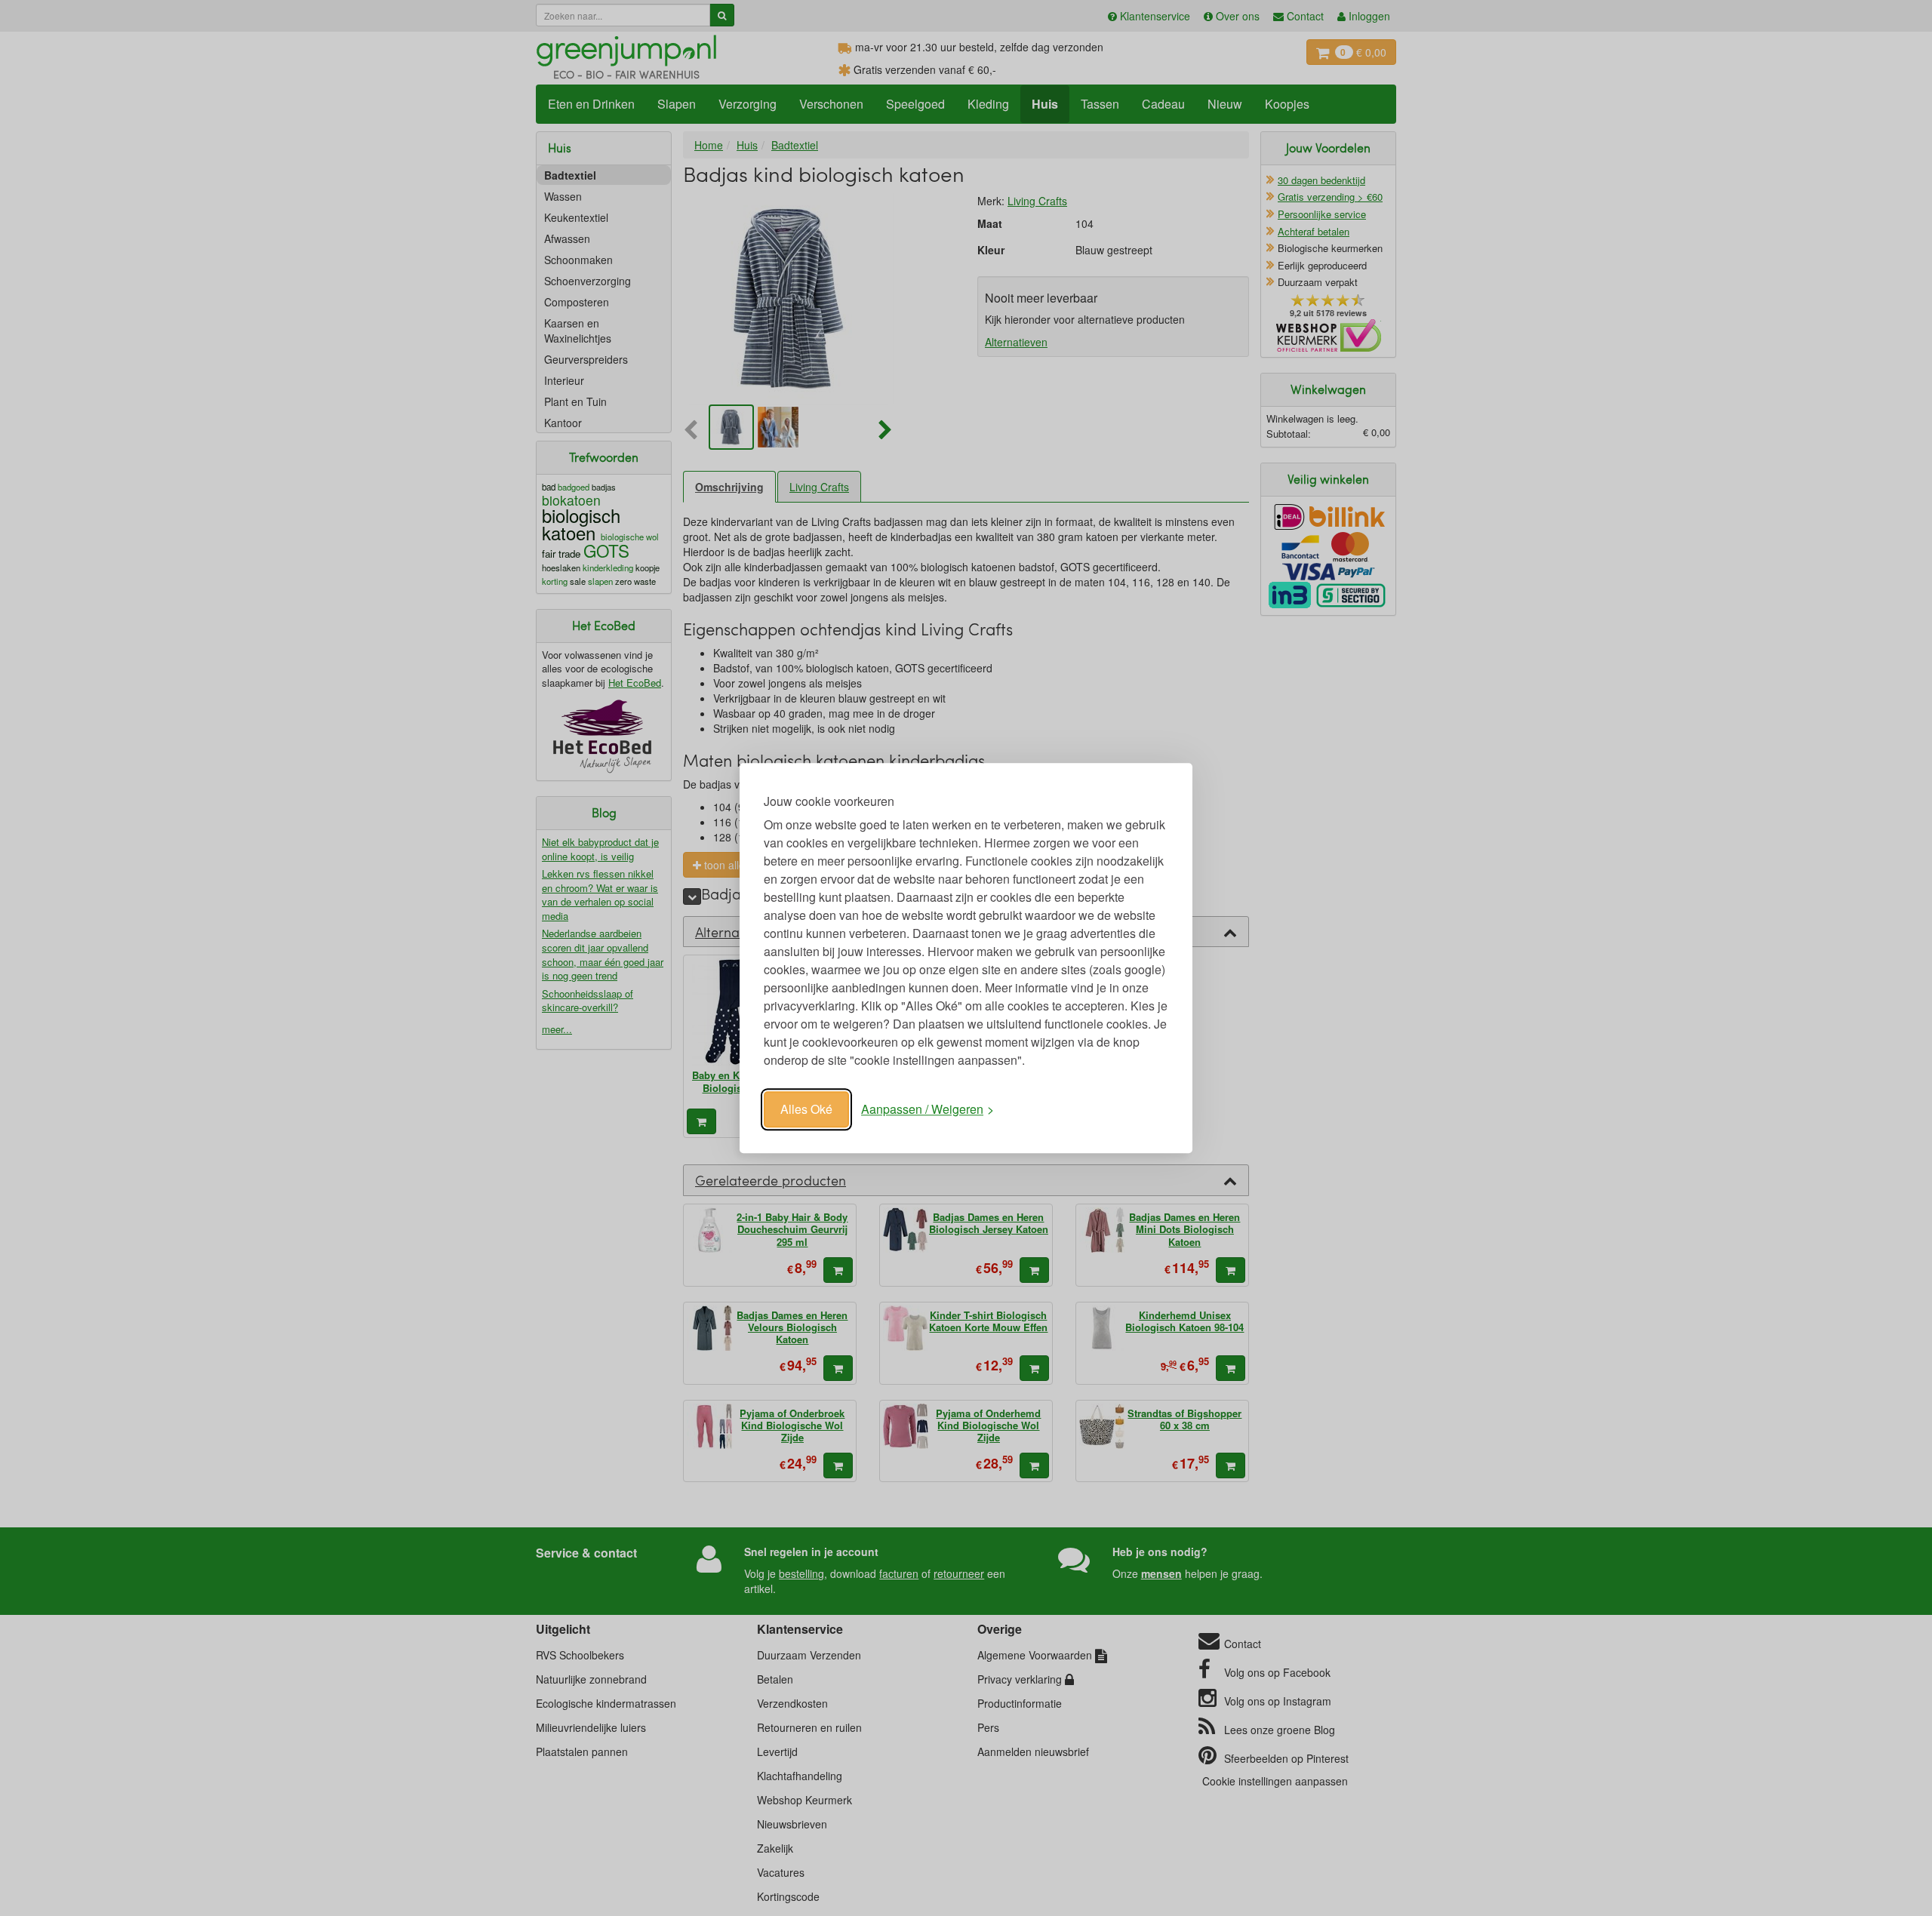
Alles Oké (806, 1109)
